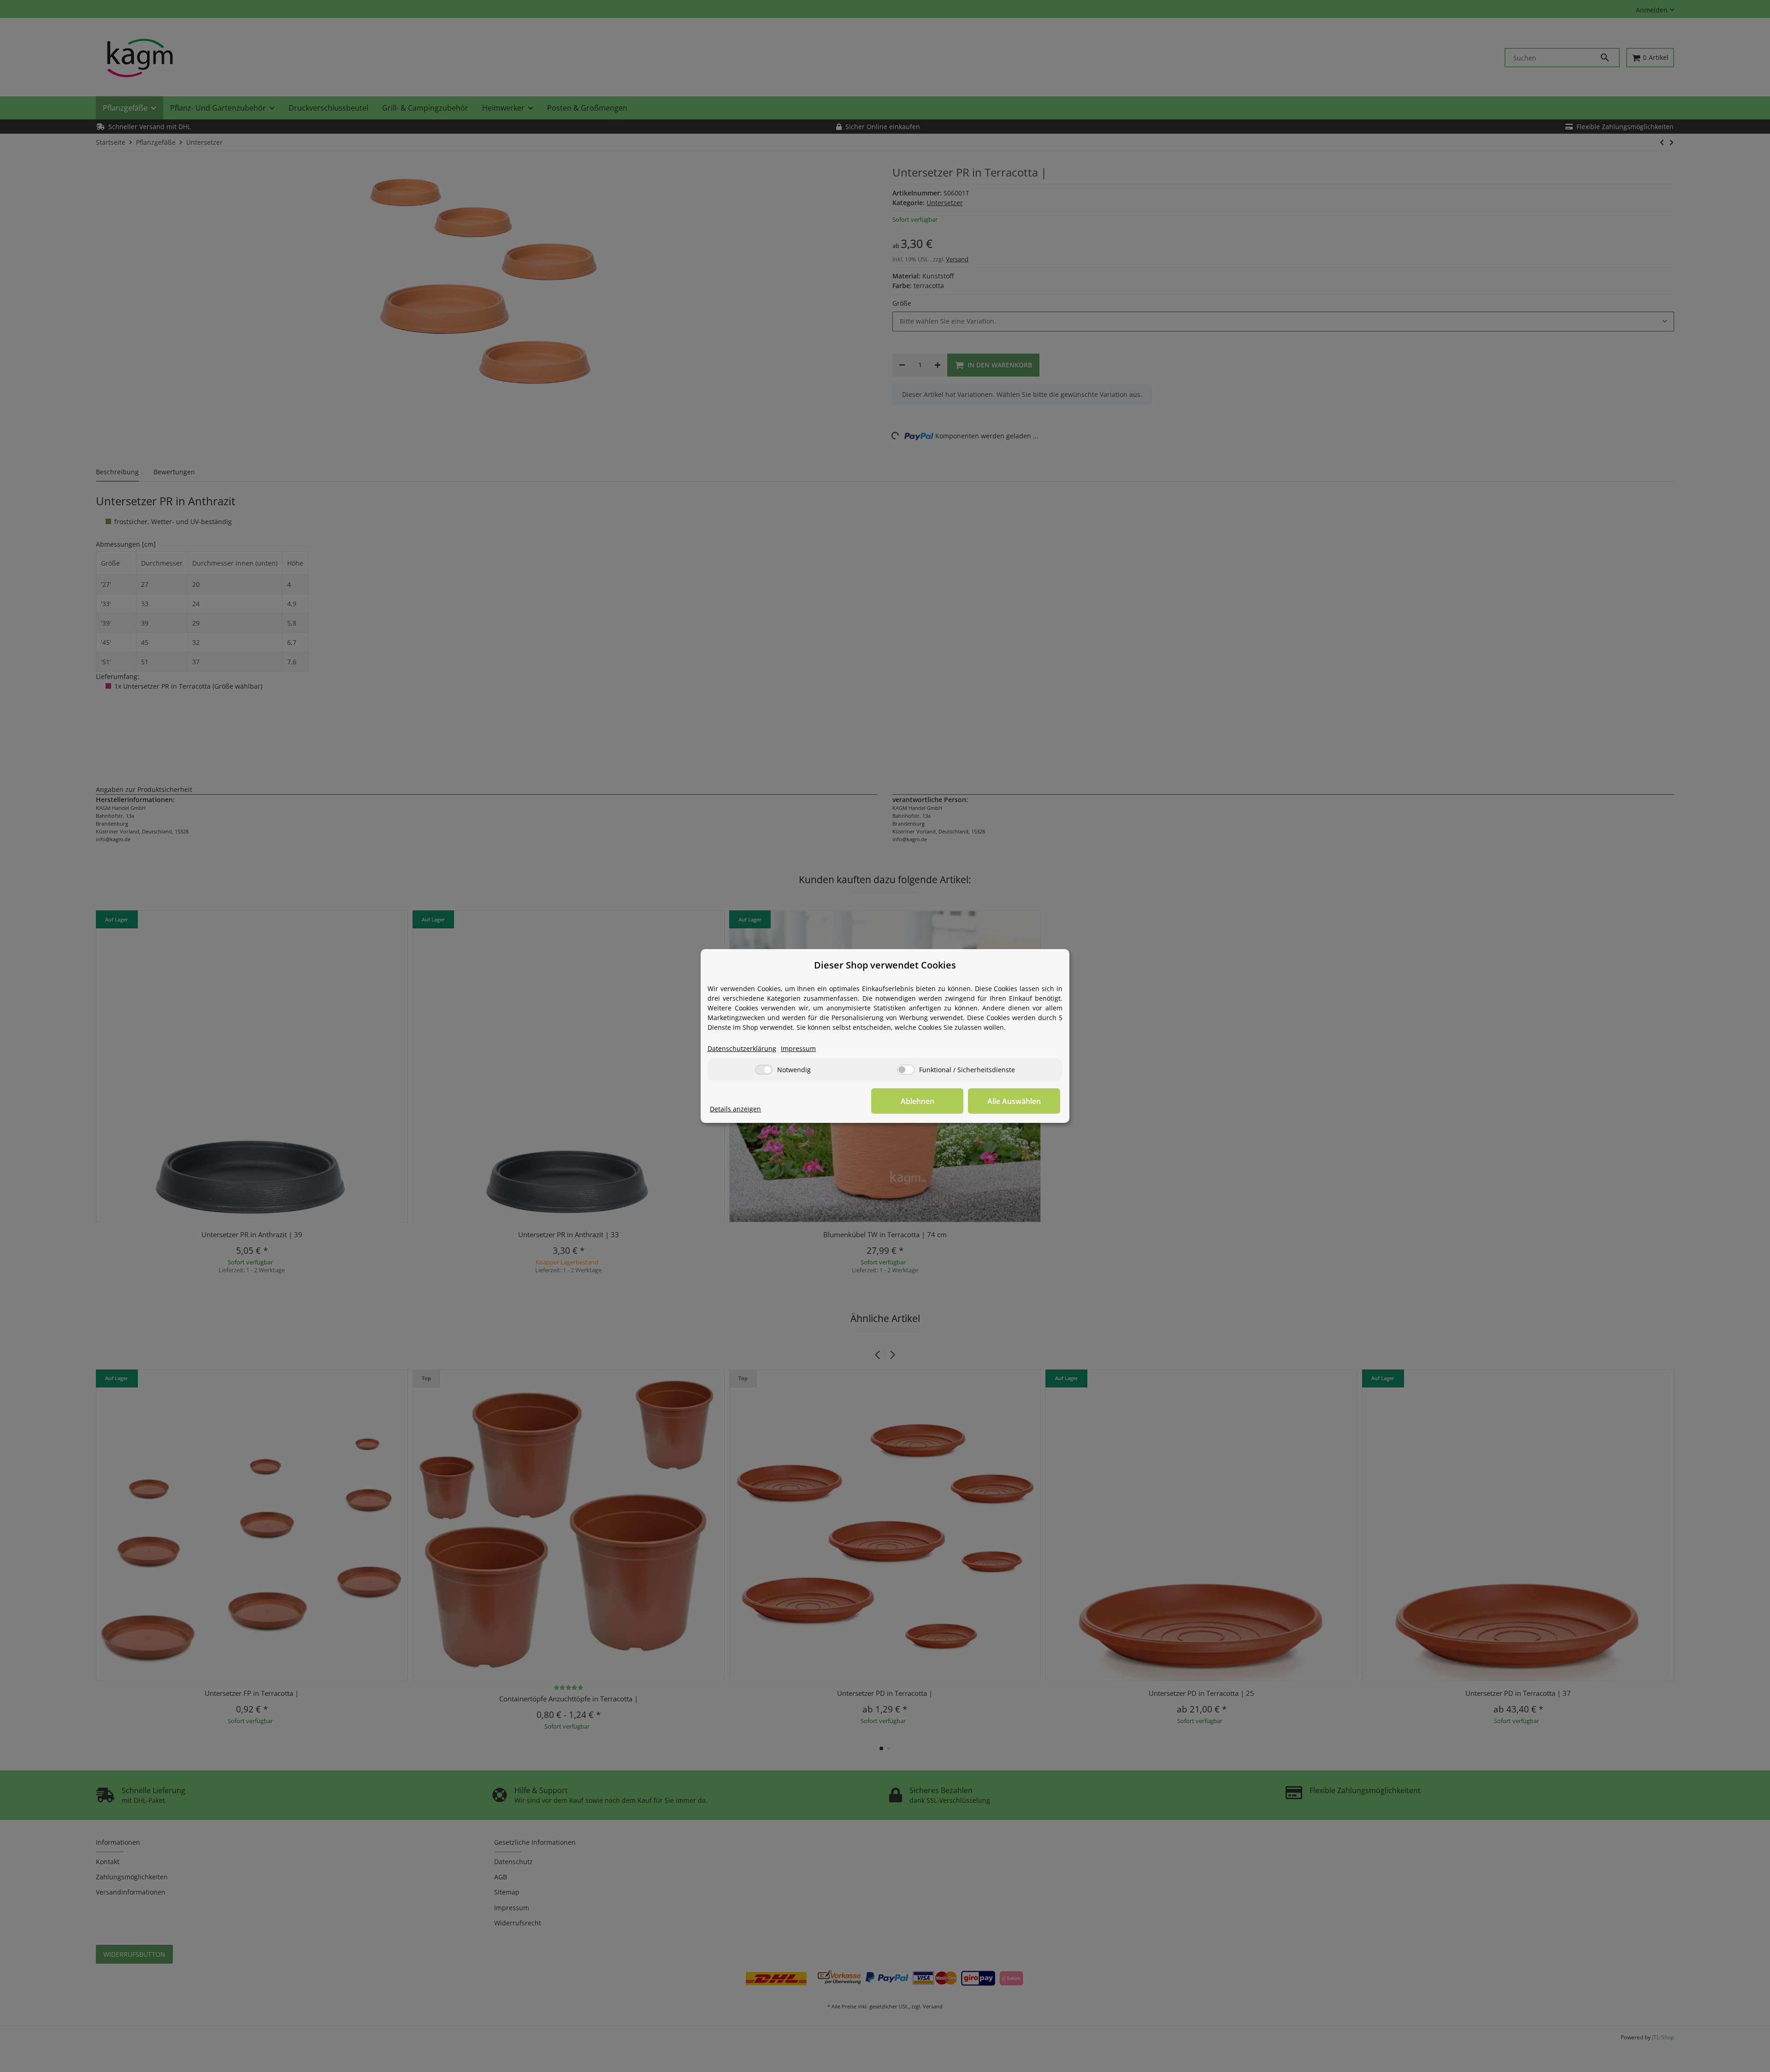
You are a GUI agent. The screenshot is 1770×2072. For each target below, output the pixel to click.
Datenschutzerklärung (742, 1048)
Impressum (798, 1048)
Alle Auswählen (1014, 1101)
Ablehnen (917, 1101)
